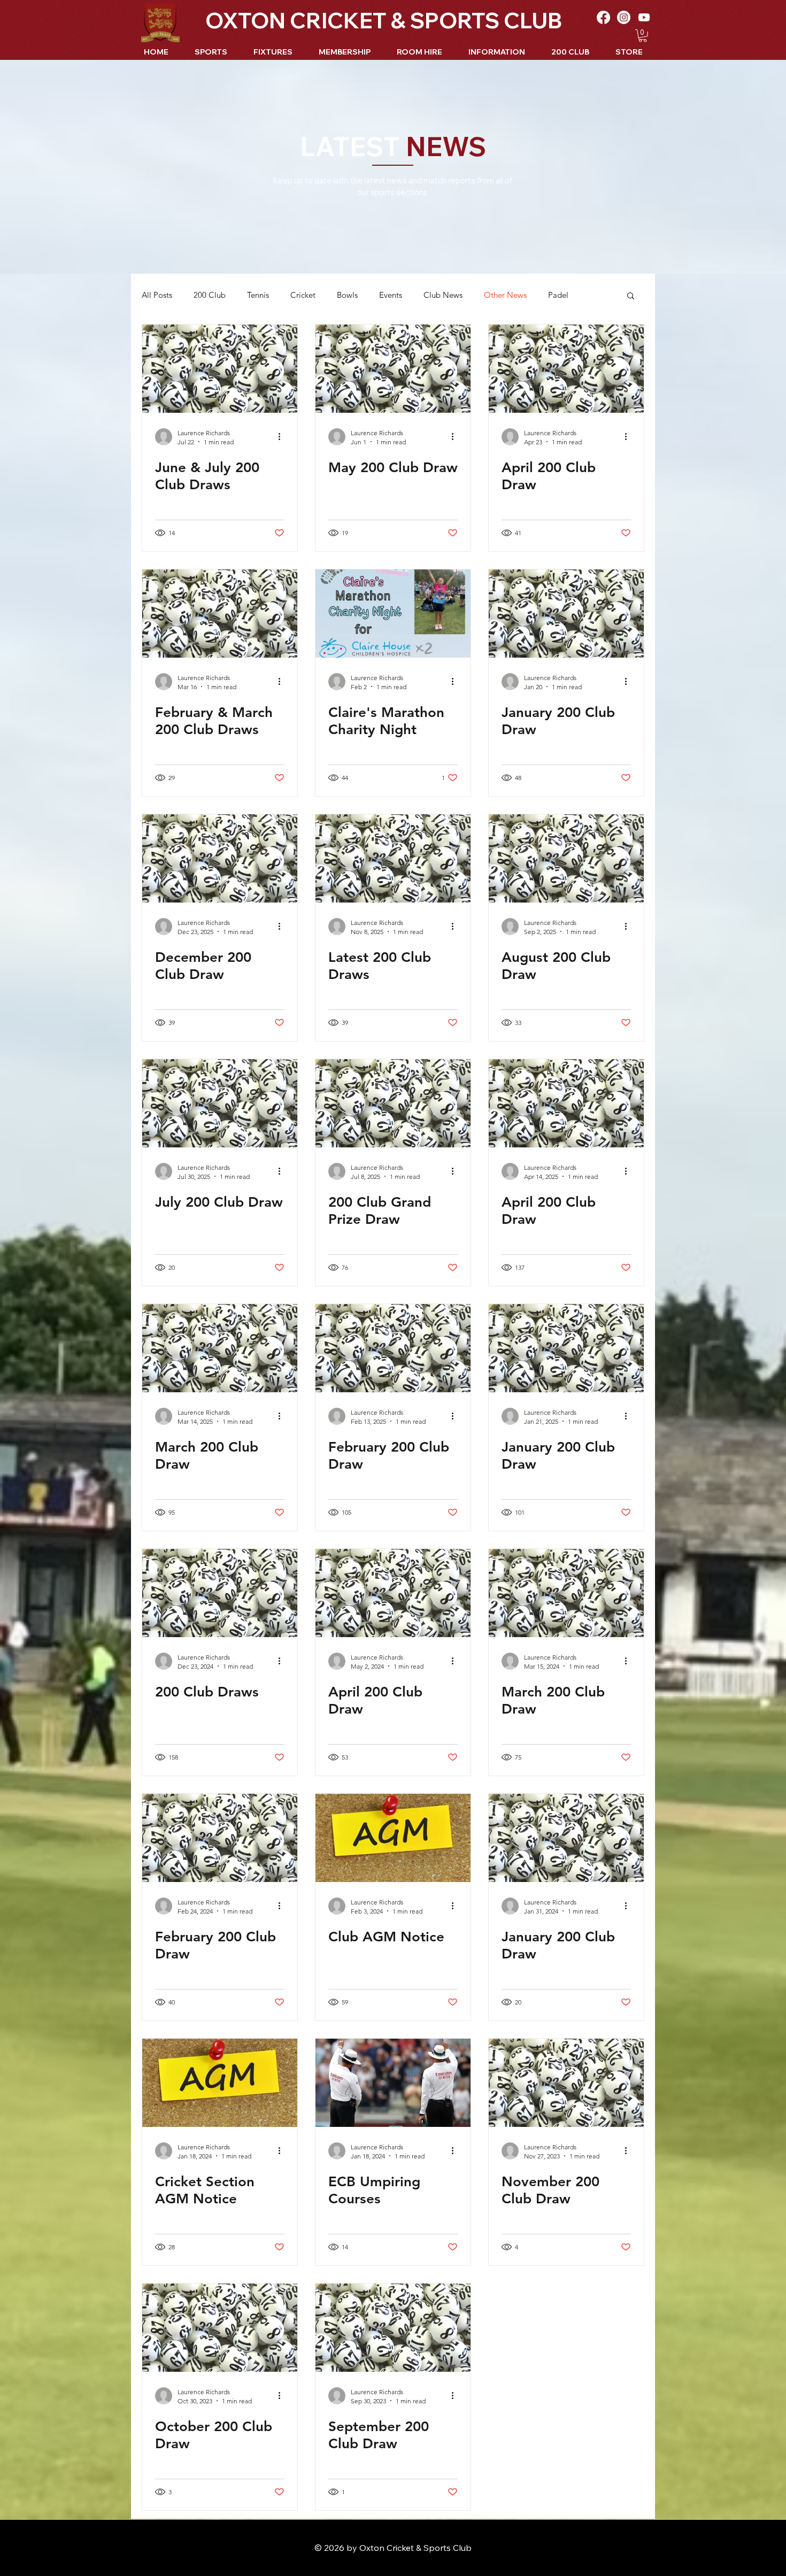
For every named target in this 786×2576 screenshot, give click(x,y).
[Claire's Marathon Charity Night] (393, 614)
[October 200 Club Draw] (220, 2328)
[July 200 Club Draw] (220, 1103)
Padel (558, 295)
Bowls (347, 295)
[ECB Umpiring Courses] (393, 2083)
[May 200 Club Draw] (393, 369)
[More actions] (283, 437)
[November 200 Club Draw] (566, 2083)
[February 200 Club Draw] (393, 1348)
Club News (443, 295)
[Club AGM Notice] (393, 1838)
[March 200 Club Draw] (220, 1348)
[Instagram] (624, 17)
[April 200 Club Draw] (566, 369)
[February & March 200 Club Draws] (220, 614)
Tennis (258, 295)
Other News (505, 295)
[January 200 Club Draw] (566, 614)
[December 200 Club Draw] (220, 858)
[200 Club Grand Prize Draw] (393, 1103)
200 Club (210, 295)
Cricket (303, 295)
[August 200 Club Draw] (566, 858)
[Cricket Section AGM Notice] (220, 2083)
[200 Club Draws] (220, 1593)
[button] (643, 36)
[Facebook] (603, 17)
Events (391, 295)
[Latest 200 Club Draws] (393, 858)
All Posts (157, 295)
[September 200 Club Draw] (393, 2328)
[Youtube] (644, 17)
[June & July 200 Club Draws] (220, 369)
